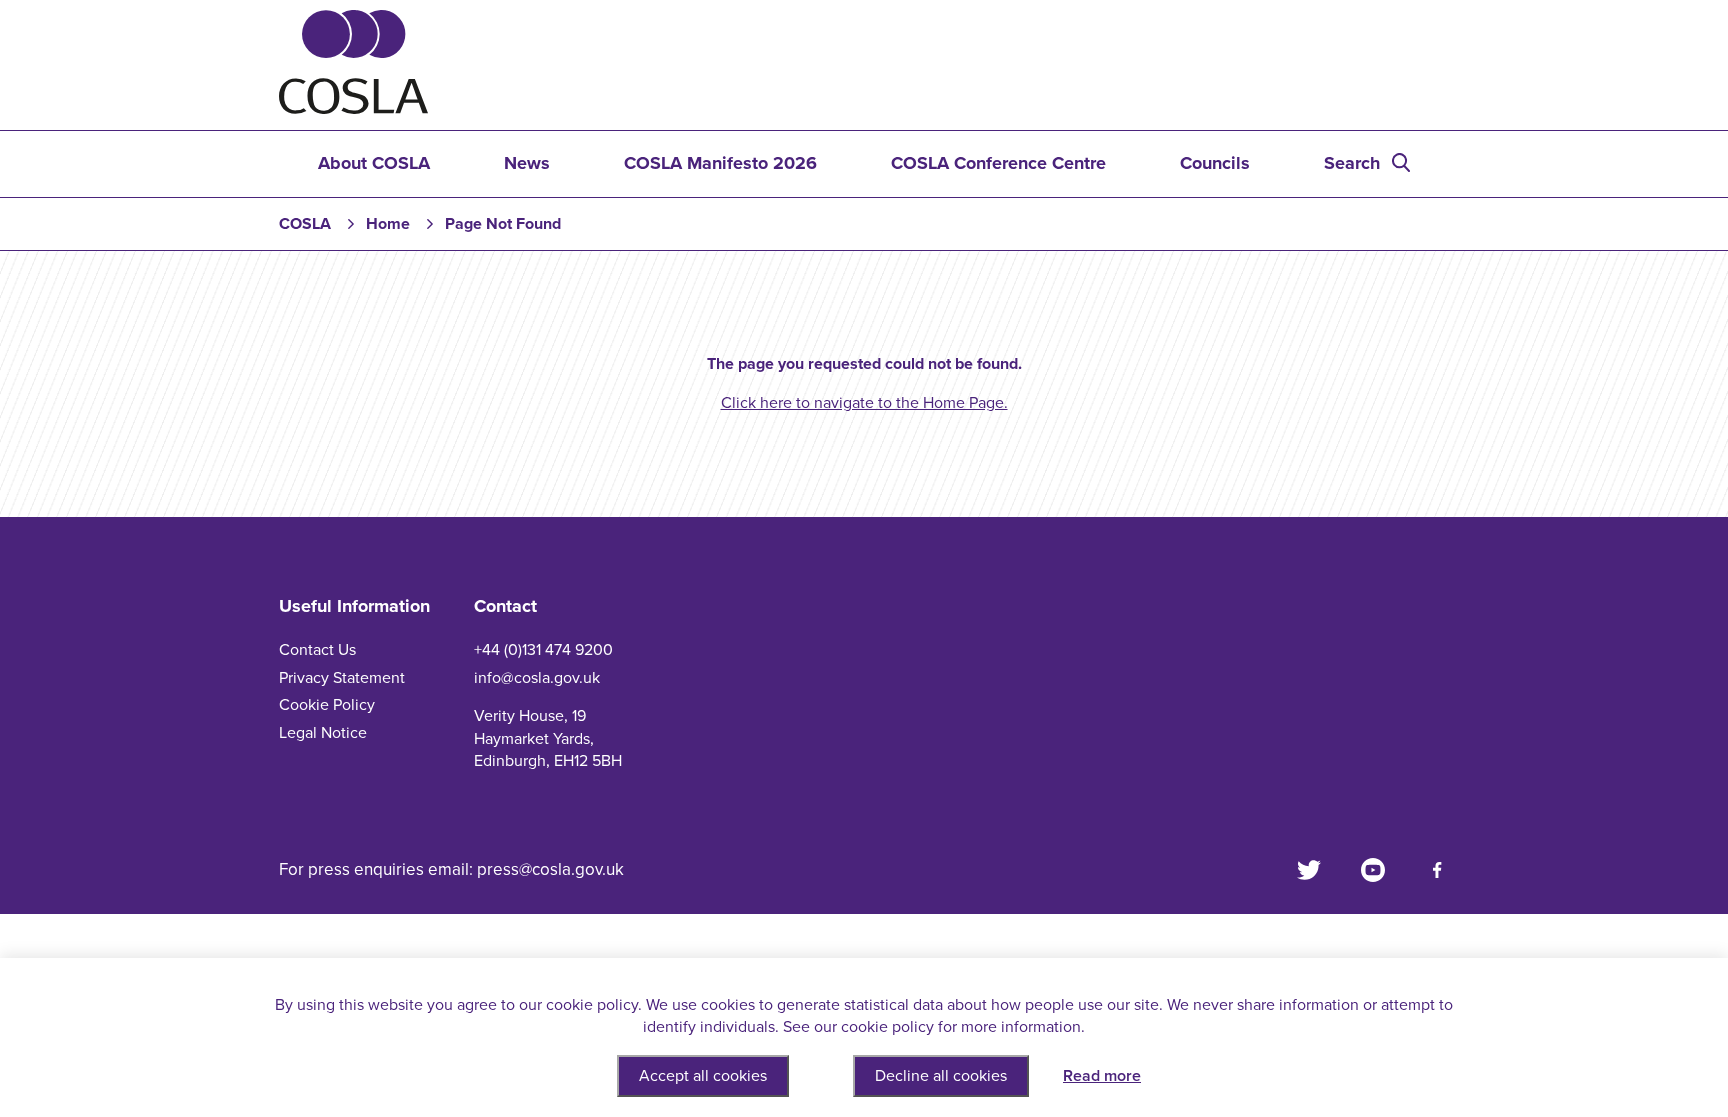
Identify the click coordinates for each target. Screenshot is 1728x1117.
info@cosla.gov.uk (537, 678)
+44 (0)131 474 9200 (543, 650)
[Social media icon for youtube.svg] (1373, 870)
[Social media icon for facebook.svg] (1437, 870)
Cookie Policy (327, 705)
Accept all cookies (703, 1076)
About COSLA (374, 163)
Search (1352, 163)
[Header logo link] (353, 109)
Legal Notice (323, 733)
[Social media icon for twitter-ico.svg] (1309, 870)
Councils (1215, 163)
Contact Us (317, 650)
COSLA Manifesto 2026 (720, 163)
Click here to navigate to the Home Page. (864, 403)
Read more (1102, 1076)
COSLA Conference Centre (998, 163)
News (527, 163)
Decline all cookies (941, 1076)
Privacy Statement (342, 678)
